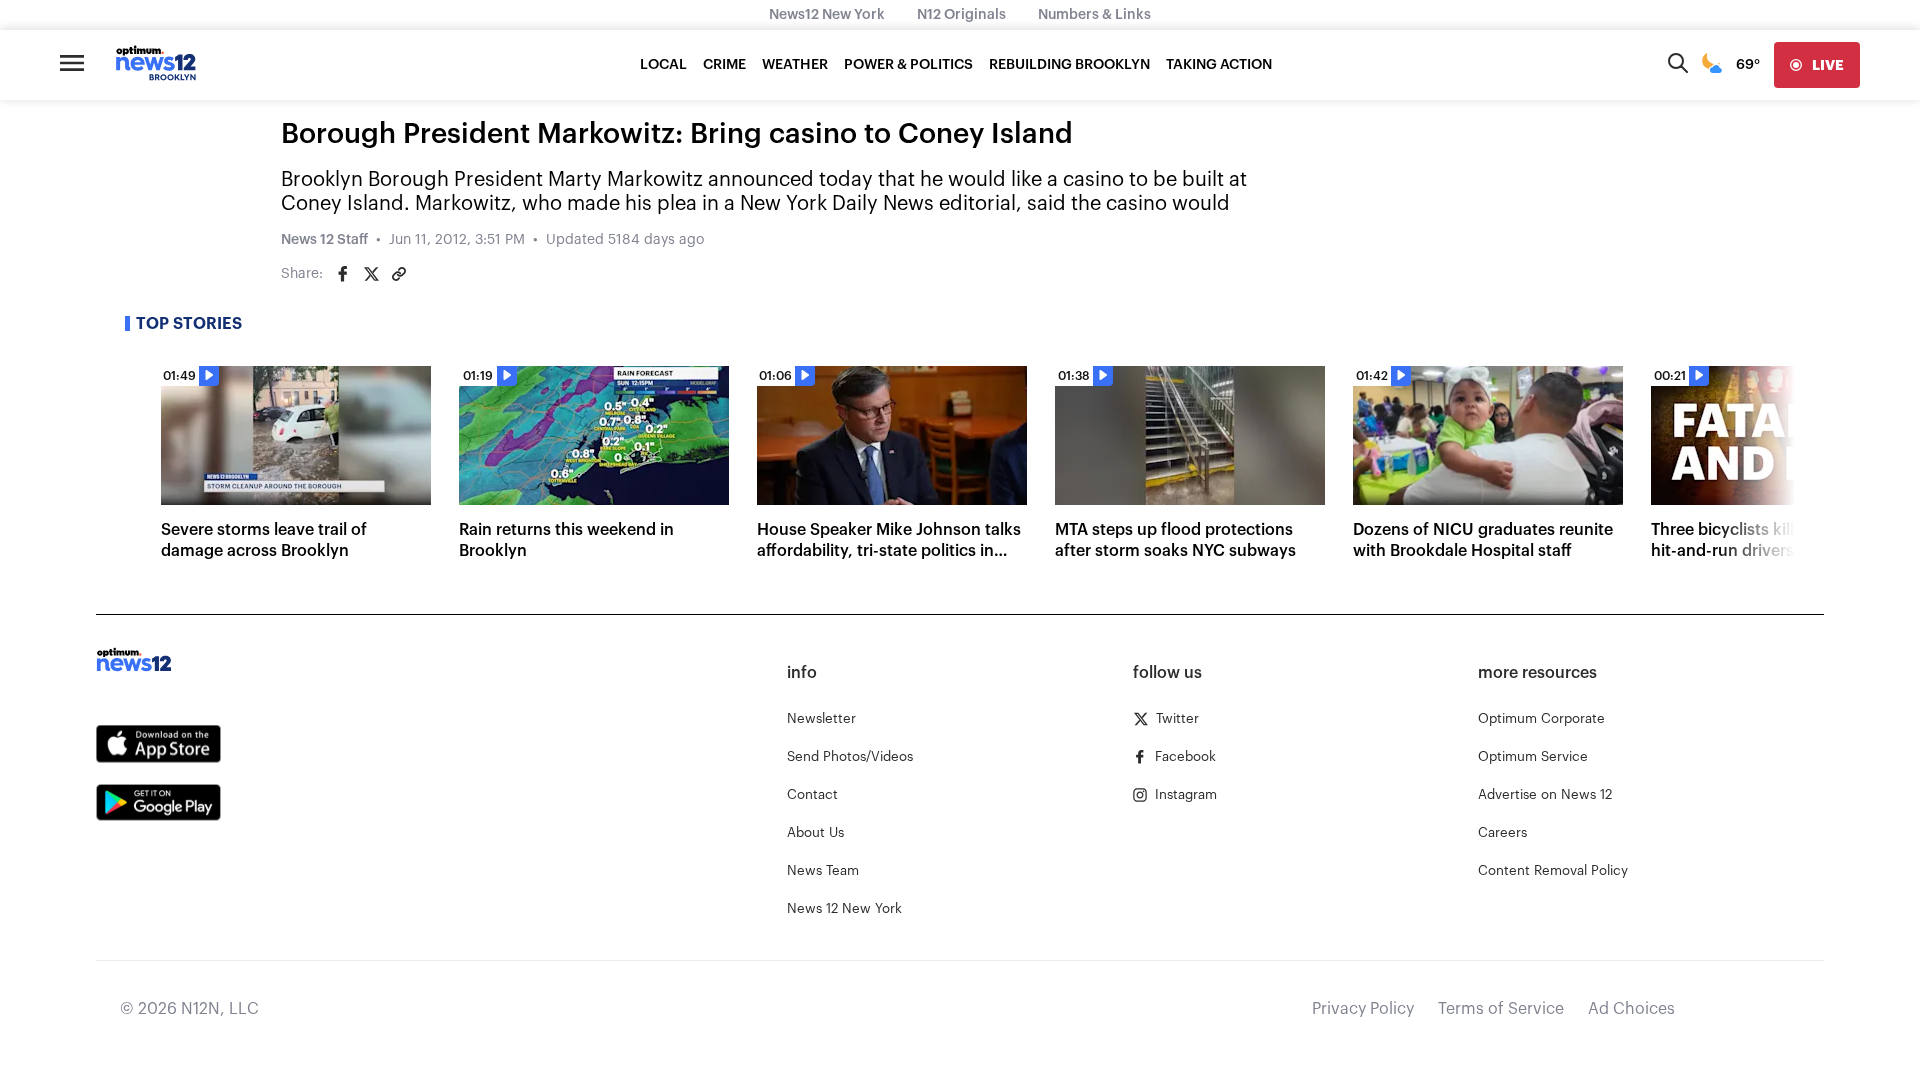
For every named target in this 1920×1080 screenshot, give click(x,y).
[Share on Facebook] (343, 274)
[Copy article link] (399, 274)
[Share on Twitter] (371, 274)
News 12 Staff (324, 240)
